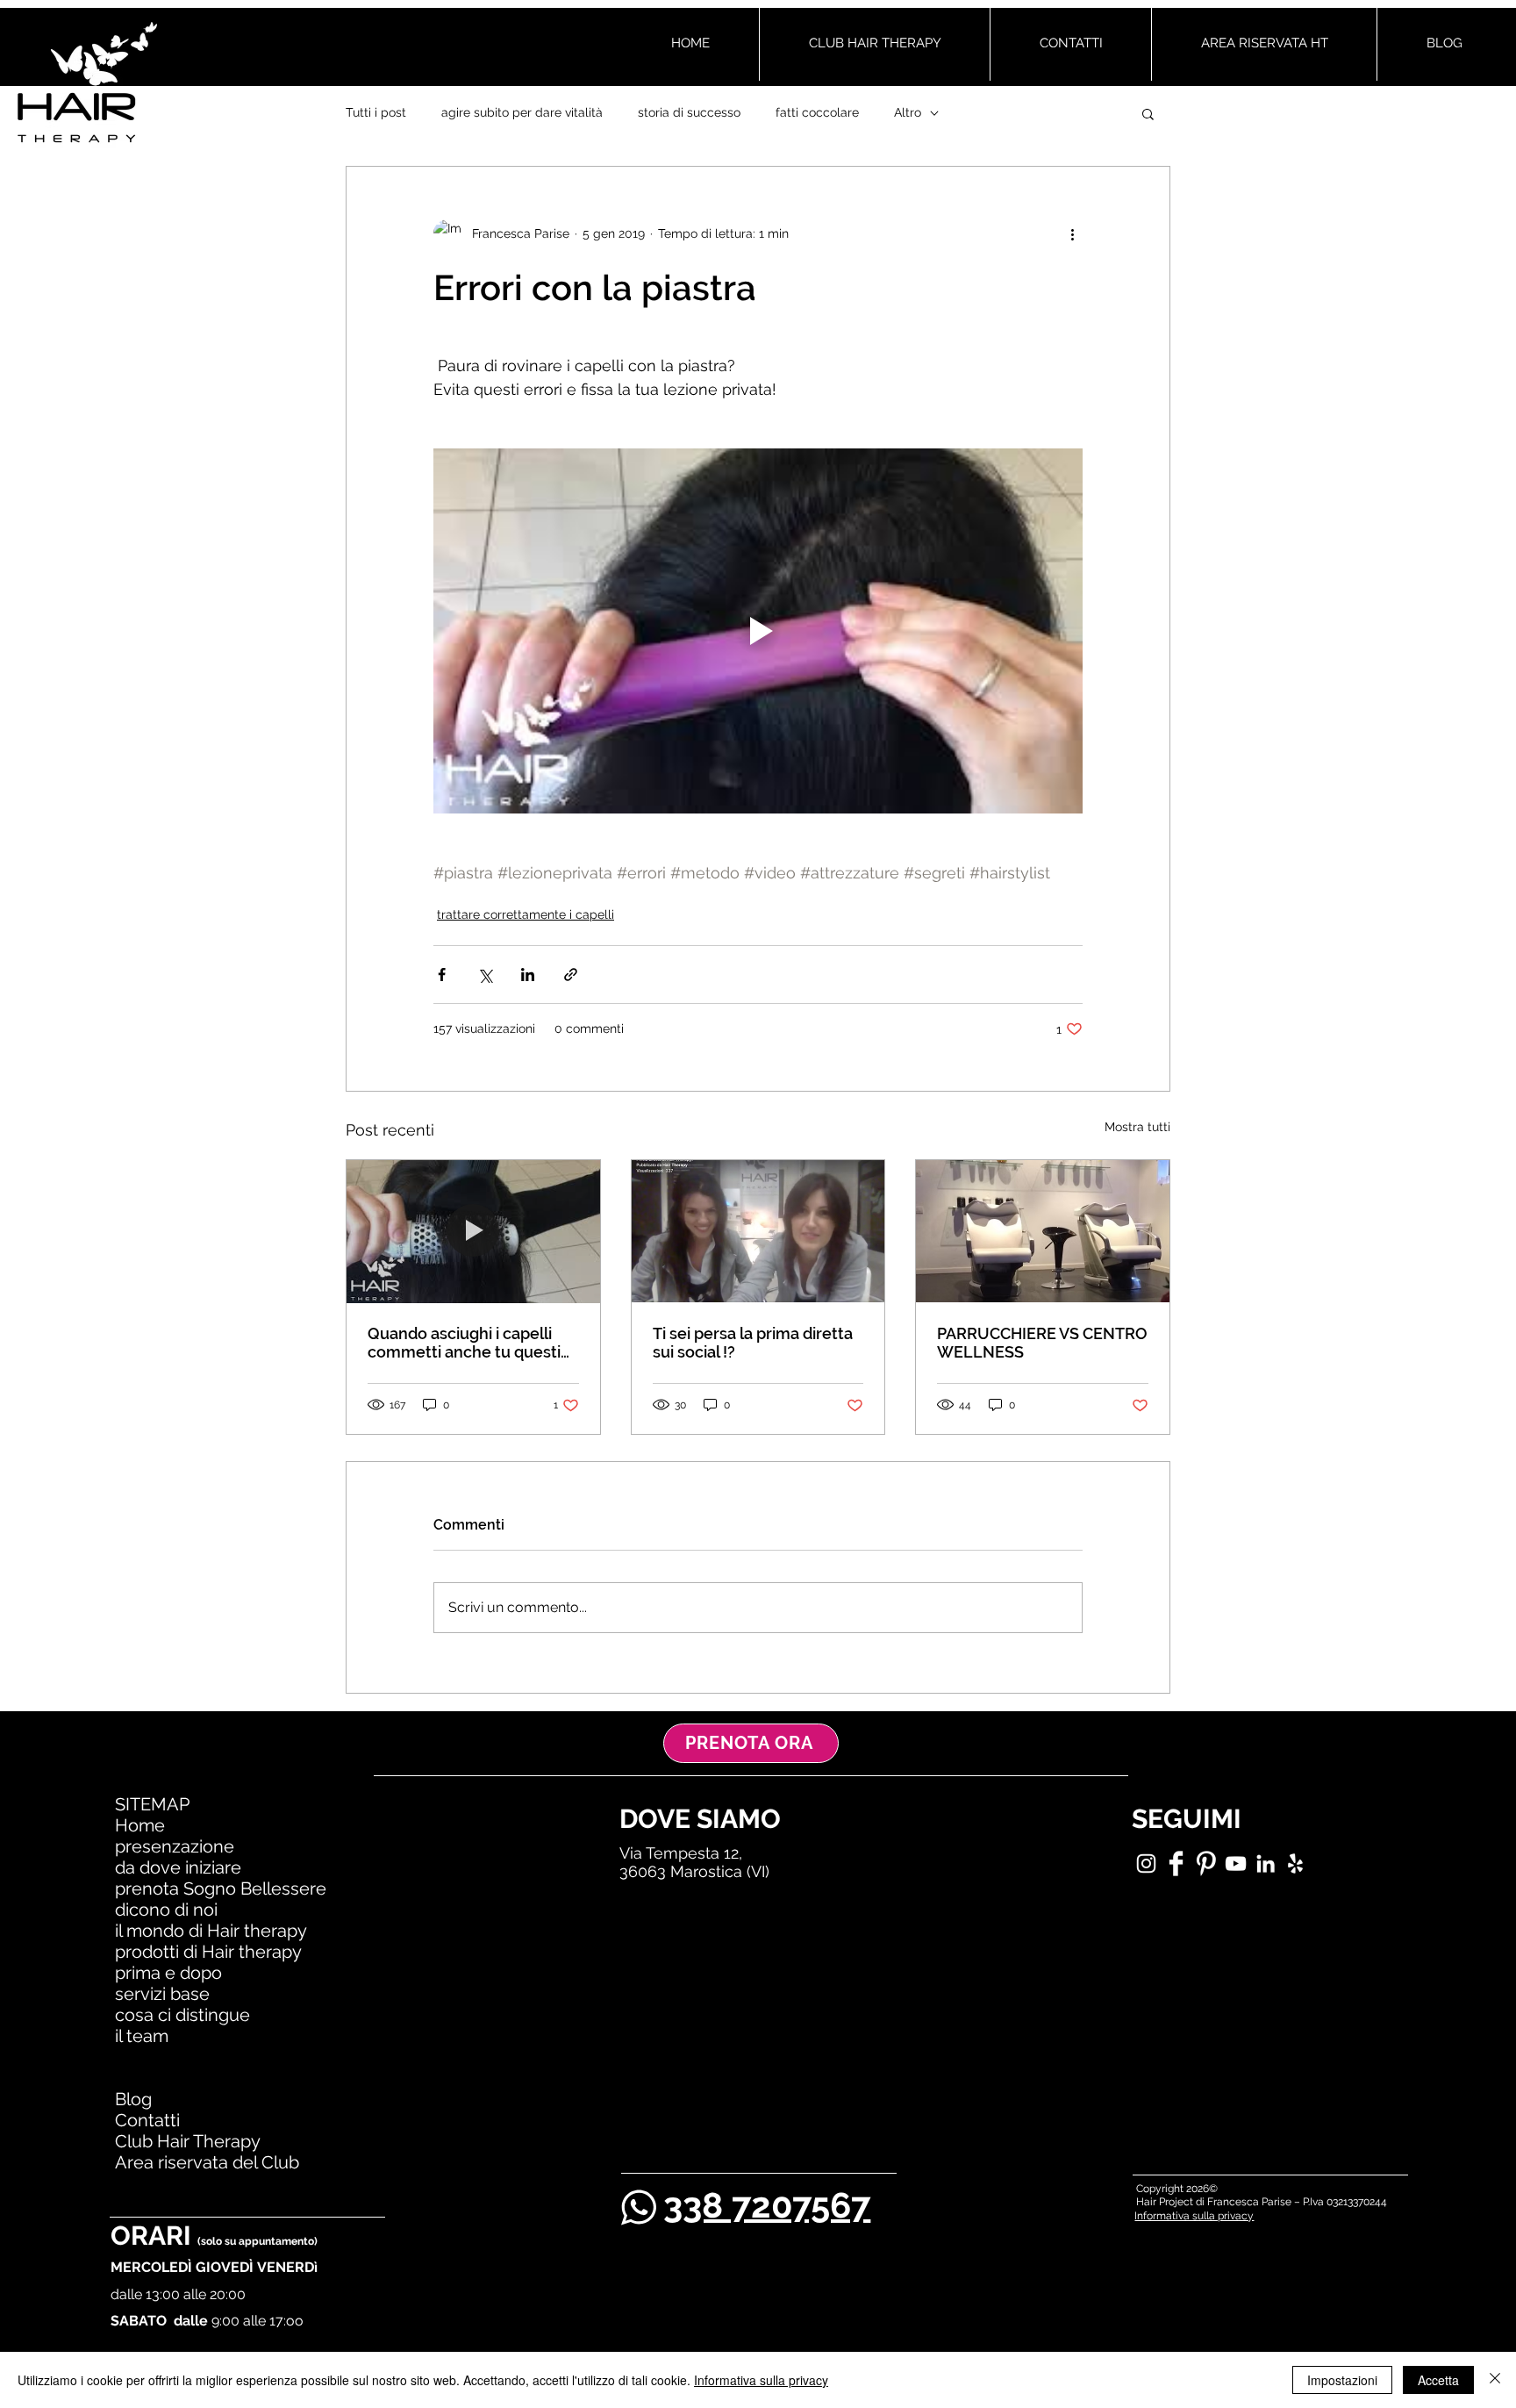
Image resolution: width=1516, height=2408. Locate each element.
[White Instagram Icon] (1146, 1863)
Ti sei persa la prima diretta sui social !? (753, 1343)
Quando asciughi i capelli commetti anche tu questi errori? (464, 1343)
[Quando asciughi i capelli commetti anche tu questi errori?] (473, 1231)
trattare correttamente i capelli (526, 914)
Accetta (1438, 2380)
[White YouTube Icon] (1236, 1863)
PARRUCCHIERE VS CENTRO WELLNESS (1042, 1343)
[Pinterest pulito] (1206, 1863)
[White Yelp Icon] (1295, 1863)
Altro (908, 112)
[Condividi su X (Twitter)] (485, 975)
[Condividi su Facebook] (442, 975)
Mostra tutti (1137, 1127)
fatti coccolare (817, 112)
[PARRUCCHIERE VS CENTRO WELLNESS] (1043, 1231)
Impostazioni (1342, 2380)
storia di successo (689, 112)
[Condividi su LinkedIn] (528, 975)
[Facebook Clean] (1176, 1863)
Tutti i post (376, 112)
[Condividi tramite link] (571, 975)
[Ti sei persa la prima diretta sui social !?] (758, 1231)
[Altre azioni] (1072, 233)
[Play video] (758, 631)
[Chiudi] (1495, 2380)
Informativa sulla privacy (761, 2380)
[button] (1148, 113)
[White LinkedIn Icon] (1266, 1863)
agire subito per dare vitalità (522, 112)
